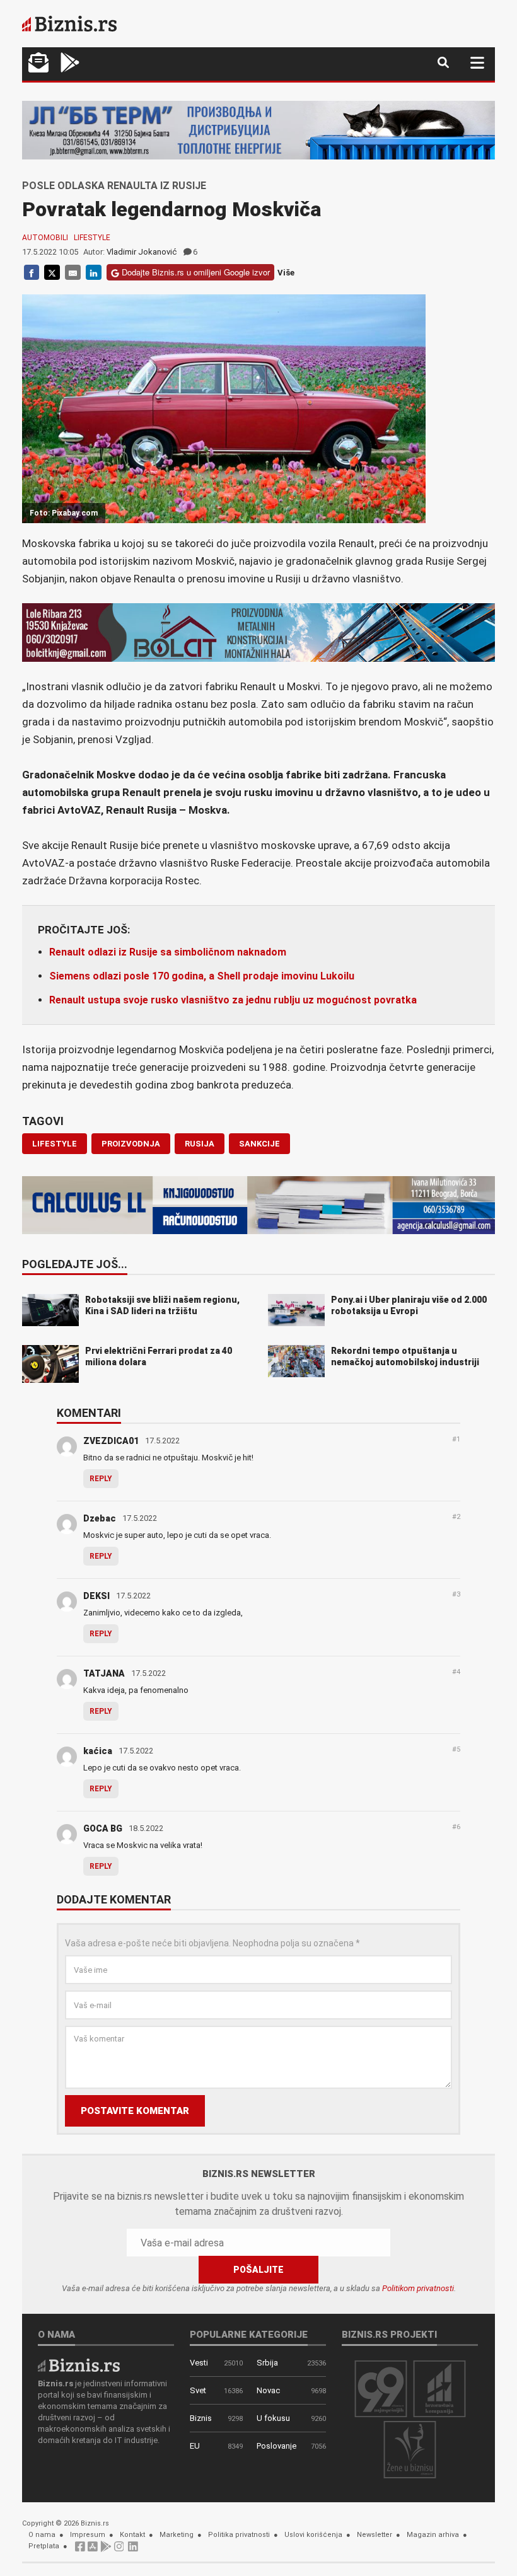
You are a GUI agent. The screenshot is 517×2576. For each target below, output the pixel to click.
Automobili (45, 238)
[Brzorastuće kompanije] (439, 2388)
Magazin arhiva (433, 2535)
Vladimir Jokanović (142, 252)
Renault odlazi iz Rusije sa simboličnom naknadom (168, 952)
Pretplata (44, 2546)
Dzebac (100, 1518)
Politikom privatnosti (418, 2288)
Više (286, 273)
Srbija (267, 2363)
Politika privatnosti (239, 2535)
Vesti (199, 2363)
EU (195, 2446)
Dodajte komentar (114, 1900)
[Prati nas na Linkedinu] (133, 2550)
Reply (101, 1479)
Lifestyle (92, 238)
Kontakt (132, 2535)
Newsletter (375, 2535)
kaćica (98, 1751)
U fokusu (273, 2418)
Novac (268, 2390)
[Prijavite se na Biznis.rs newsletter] (38, 64)
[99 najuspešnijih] (381, 2388)
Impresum (88, 2535)
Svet (198, 2390)
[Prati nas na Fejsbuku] (80, 2550)
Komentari (89, 1414)
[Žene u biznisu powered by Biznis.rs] (410, 2449)
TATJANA (104, 1673)
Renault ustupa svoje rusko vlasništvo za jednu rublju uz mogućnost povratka (233, 1000)
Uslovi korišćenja (313, 2535)
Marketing (177, 2535)
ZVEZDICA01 (111, 1441)
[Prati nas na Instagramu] (119, 2550)
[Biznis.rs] (79, 2365)
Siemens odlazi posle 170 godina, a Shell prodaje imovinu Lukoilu (202, 976)
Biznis (201, 2418)
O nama (42, 2535)
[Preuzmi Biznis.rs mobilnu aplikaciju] (93, 2550)
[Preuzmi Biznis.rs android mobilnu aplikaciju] (70, 64)
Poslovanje (276, 2446)
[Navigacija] (477, 63)
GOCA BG (103, 1828)
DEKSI (96, 1596)
